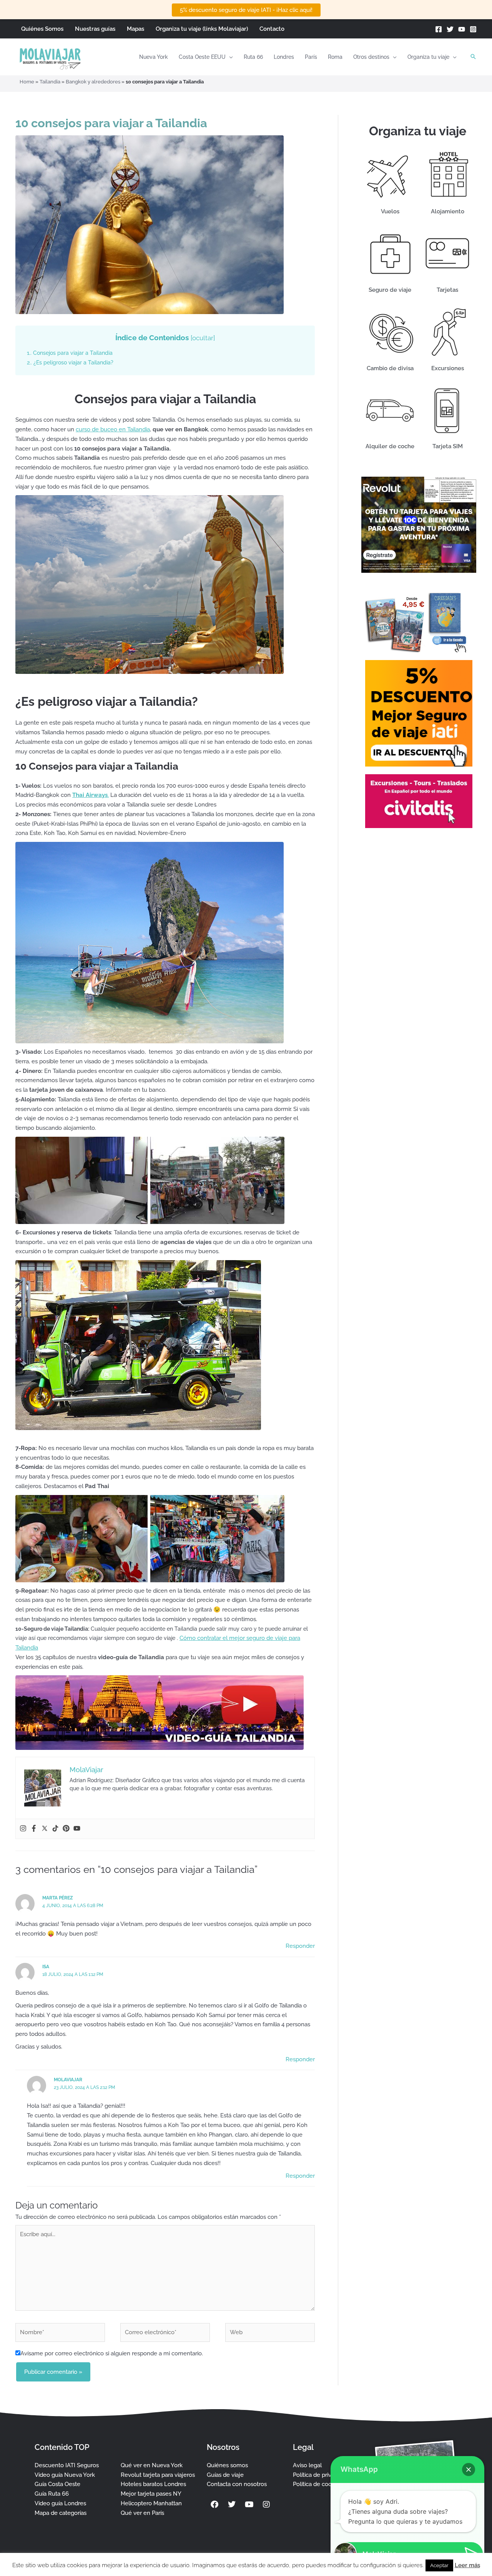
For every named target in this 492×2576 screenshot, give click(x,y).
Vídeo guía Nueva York (65, 2475)
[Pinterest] (66, 1829)
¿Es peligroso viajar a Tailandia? (70, 363)
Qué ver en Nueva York (152, 2465)
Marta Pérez (58, 1898)
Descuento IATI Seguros (67, 2465)
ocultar (203, 338)
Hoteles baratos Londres (153, 2484)
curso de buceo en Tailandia (113, 429)
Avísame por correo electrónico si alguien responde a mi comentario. (112, 2353)
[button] (229, 57)
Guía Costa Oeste (57, 2484)
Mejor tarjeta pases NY (151, 2494)
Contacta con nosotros (237, 2484)
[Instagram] (473, 29)
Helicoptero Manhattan (151, 2503)
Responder (300, 1946)
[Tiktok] (55, 1829)
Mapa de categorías (61, 2513)
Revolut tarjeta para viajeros (158, 2475)
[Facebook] (439, 29)
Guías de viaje (225, 2475)
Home (27, 82)
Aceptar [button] (439, 2565)
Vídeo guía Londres (60, 2503)
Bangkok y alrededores (93, 82)
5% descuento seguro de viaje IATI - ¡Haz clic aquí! (246, 10)
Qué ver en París (142, 2513)
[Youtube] (77, 1829)
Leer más (467, 2565)
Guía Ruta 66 (52, 2494)
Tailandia (50, 82)
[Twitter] (450, 29)
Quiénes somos (227, 2465)
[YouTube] (462, 29)
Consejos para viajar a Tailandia (70, 353)
